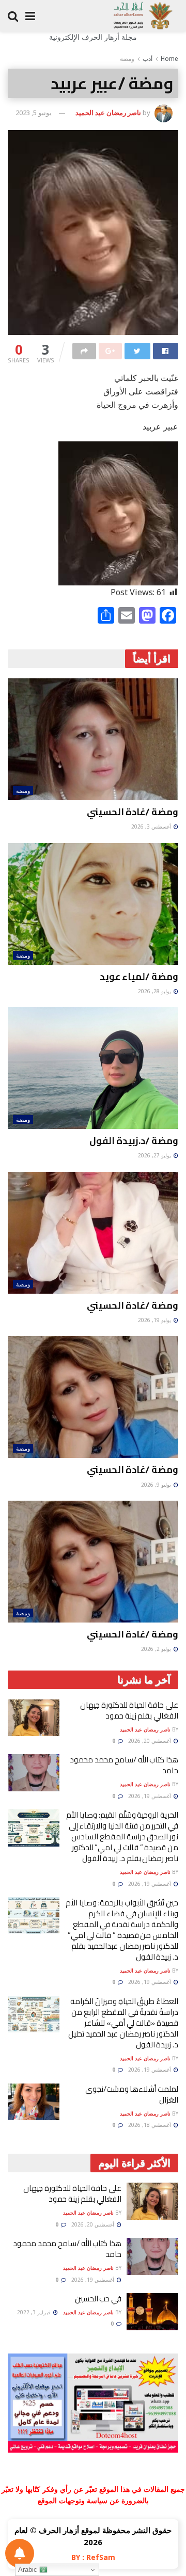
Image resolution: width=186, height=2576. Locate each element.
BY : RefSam (93, 2557)
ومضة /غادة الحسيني (133, 812)
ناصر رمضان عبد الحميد (108, 113)
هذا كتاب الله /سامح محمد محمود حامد (124, 1765)
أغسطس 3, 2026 (152, 826)
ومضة (127, 59)
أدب (148, 59)
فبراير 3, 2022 (35, 2312)
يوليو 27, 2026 (155, 1155)
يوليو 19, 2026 (155, 1320)
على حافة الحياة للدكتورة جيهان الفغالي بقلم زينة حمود (129, 1710)
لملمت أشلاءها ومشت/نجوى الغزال (132, 2094)
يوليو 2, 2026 (157, 1649)
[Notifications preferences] (20, 2553)
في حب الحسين (98, 2299)
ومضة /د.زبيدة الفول (134, 1141)
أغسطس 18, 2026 (150, 2125)
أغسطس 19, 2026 (150, 1796)
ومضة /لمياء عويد (139, 976)
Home (169, 59)
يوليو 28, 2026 (155, 991)
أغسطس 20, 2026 (150, 1741)
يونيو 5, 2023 (34, 113)
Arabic (29, 2570)
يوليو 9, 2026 (157, 1485)
